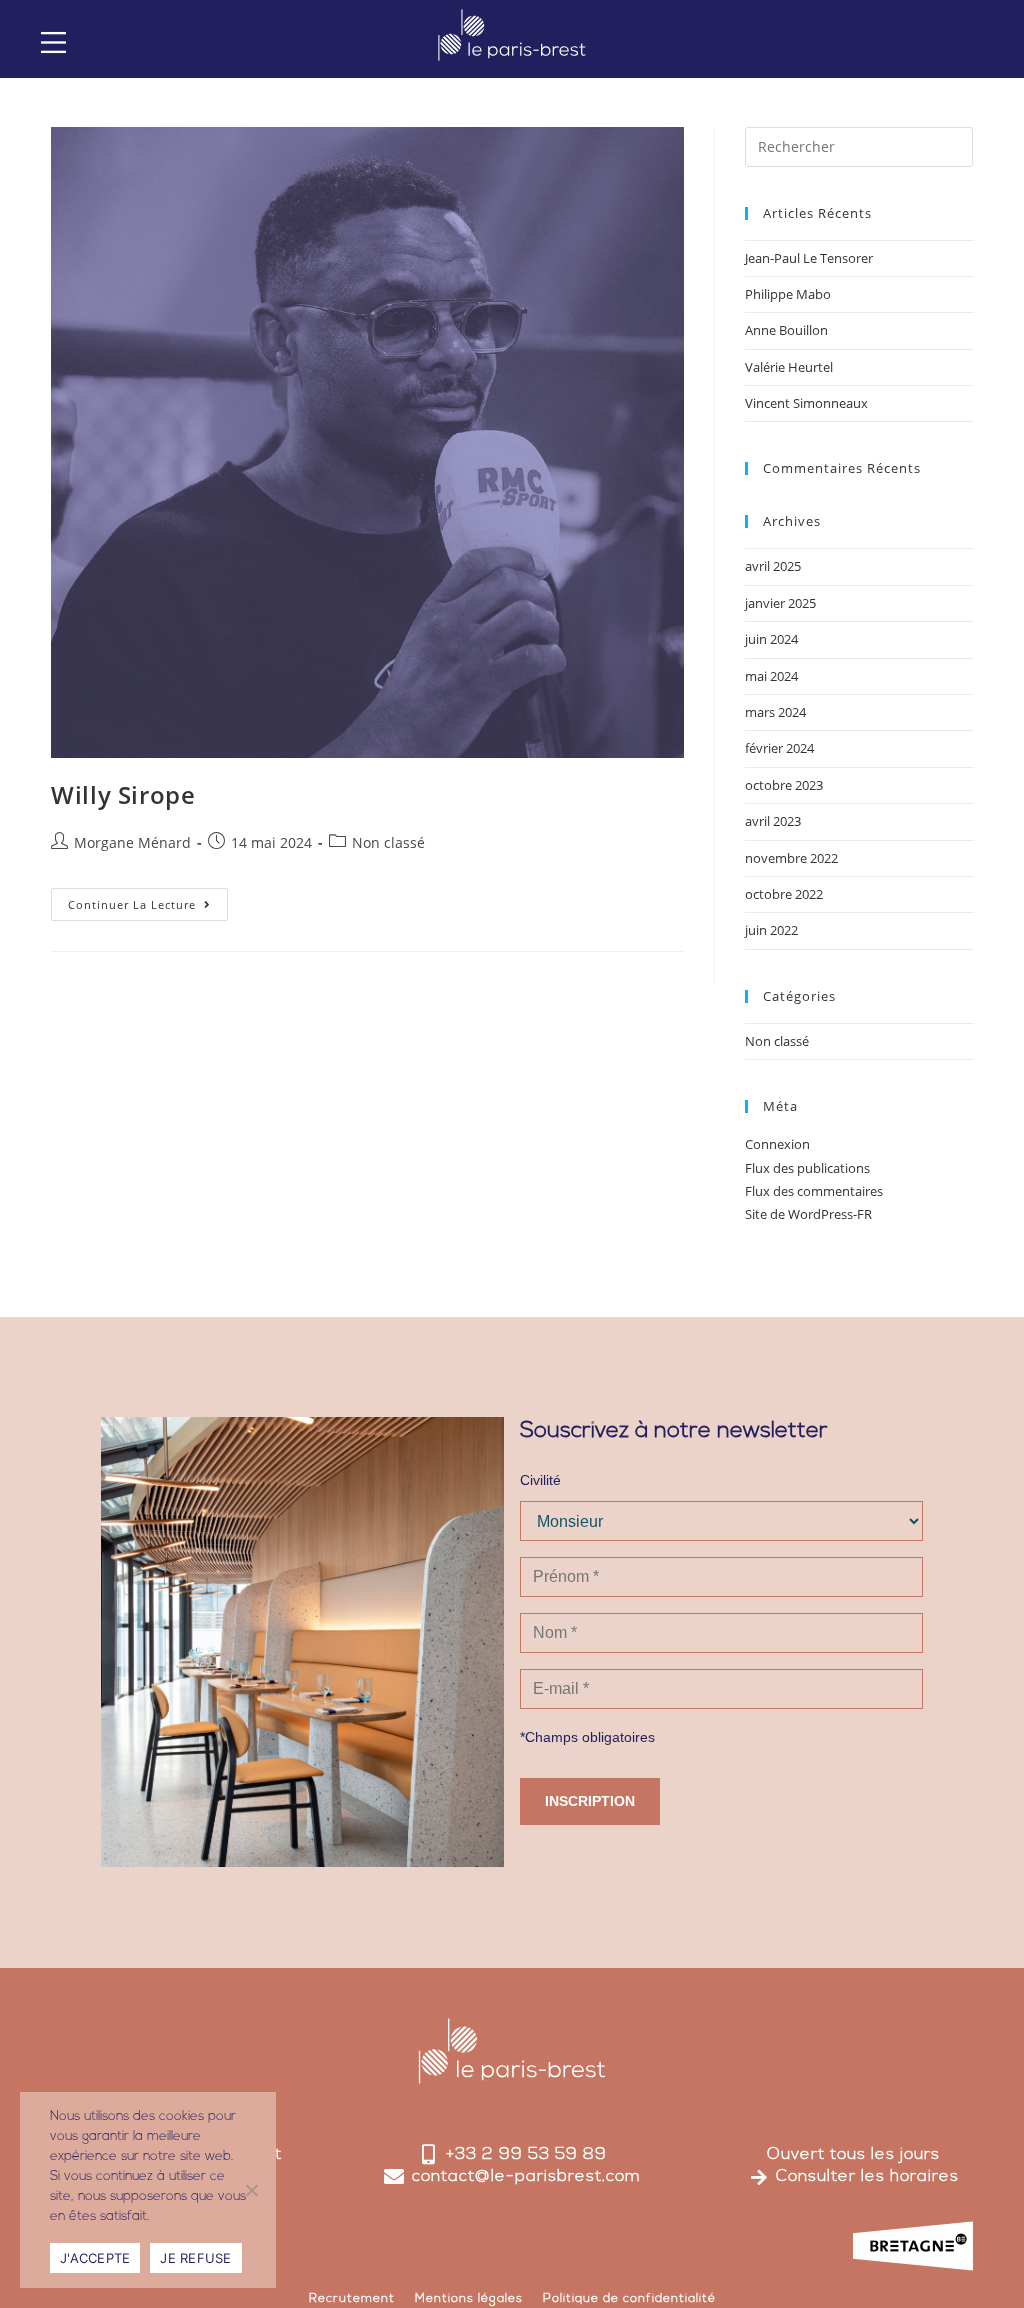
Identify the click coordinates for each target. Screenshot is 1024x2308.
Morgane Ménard (132, 842)
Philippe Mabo (788, 294)
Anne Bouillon (786, 330)
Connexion (777, 1144)
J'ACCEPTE (95, 2258)
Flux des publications (807, 1168)
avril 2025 (773, 566)
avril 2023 (773, 821)
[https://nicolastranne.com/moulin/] (53, 42)
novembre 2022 (791, 858)
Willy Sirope (123, 794)
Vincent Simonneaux (806, 403)
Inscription (590, 1801)
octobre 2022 (784, 894)
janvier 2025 (780, 603)
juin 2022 (771, 930)
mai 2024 (771, 676)
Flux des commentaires (814, 1191)
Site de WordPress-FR (808, 1214)
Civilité (540, 1480)
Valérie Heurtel (789, 367)
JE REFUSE (195, 2258)
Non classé (388, 842)
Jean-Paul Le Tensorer (809, 258)
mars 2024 (775, 712)
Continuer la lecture (148, 900)
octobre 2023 (784, 785)
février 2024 (779, 748)
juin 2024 (771, 639)
